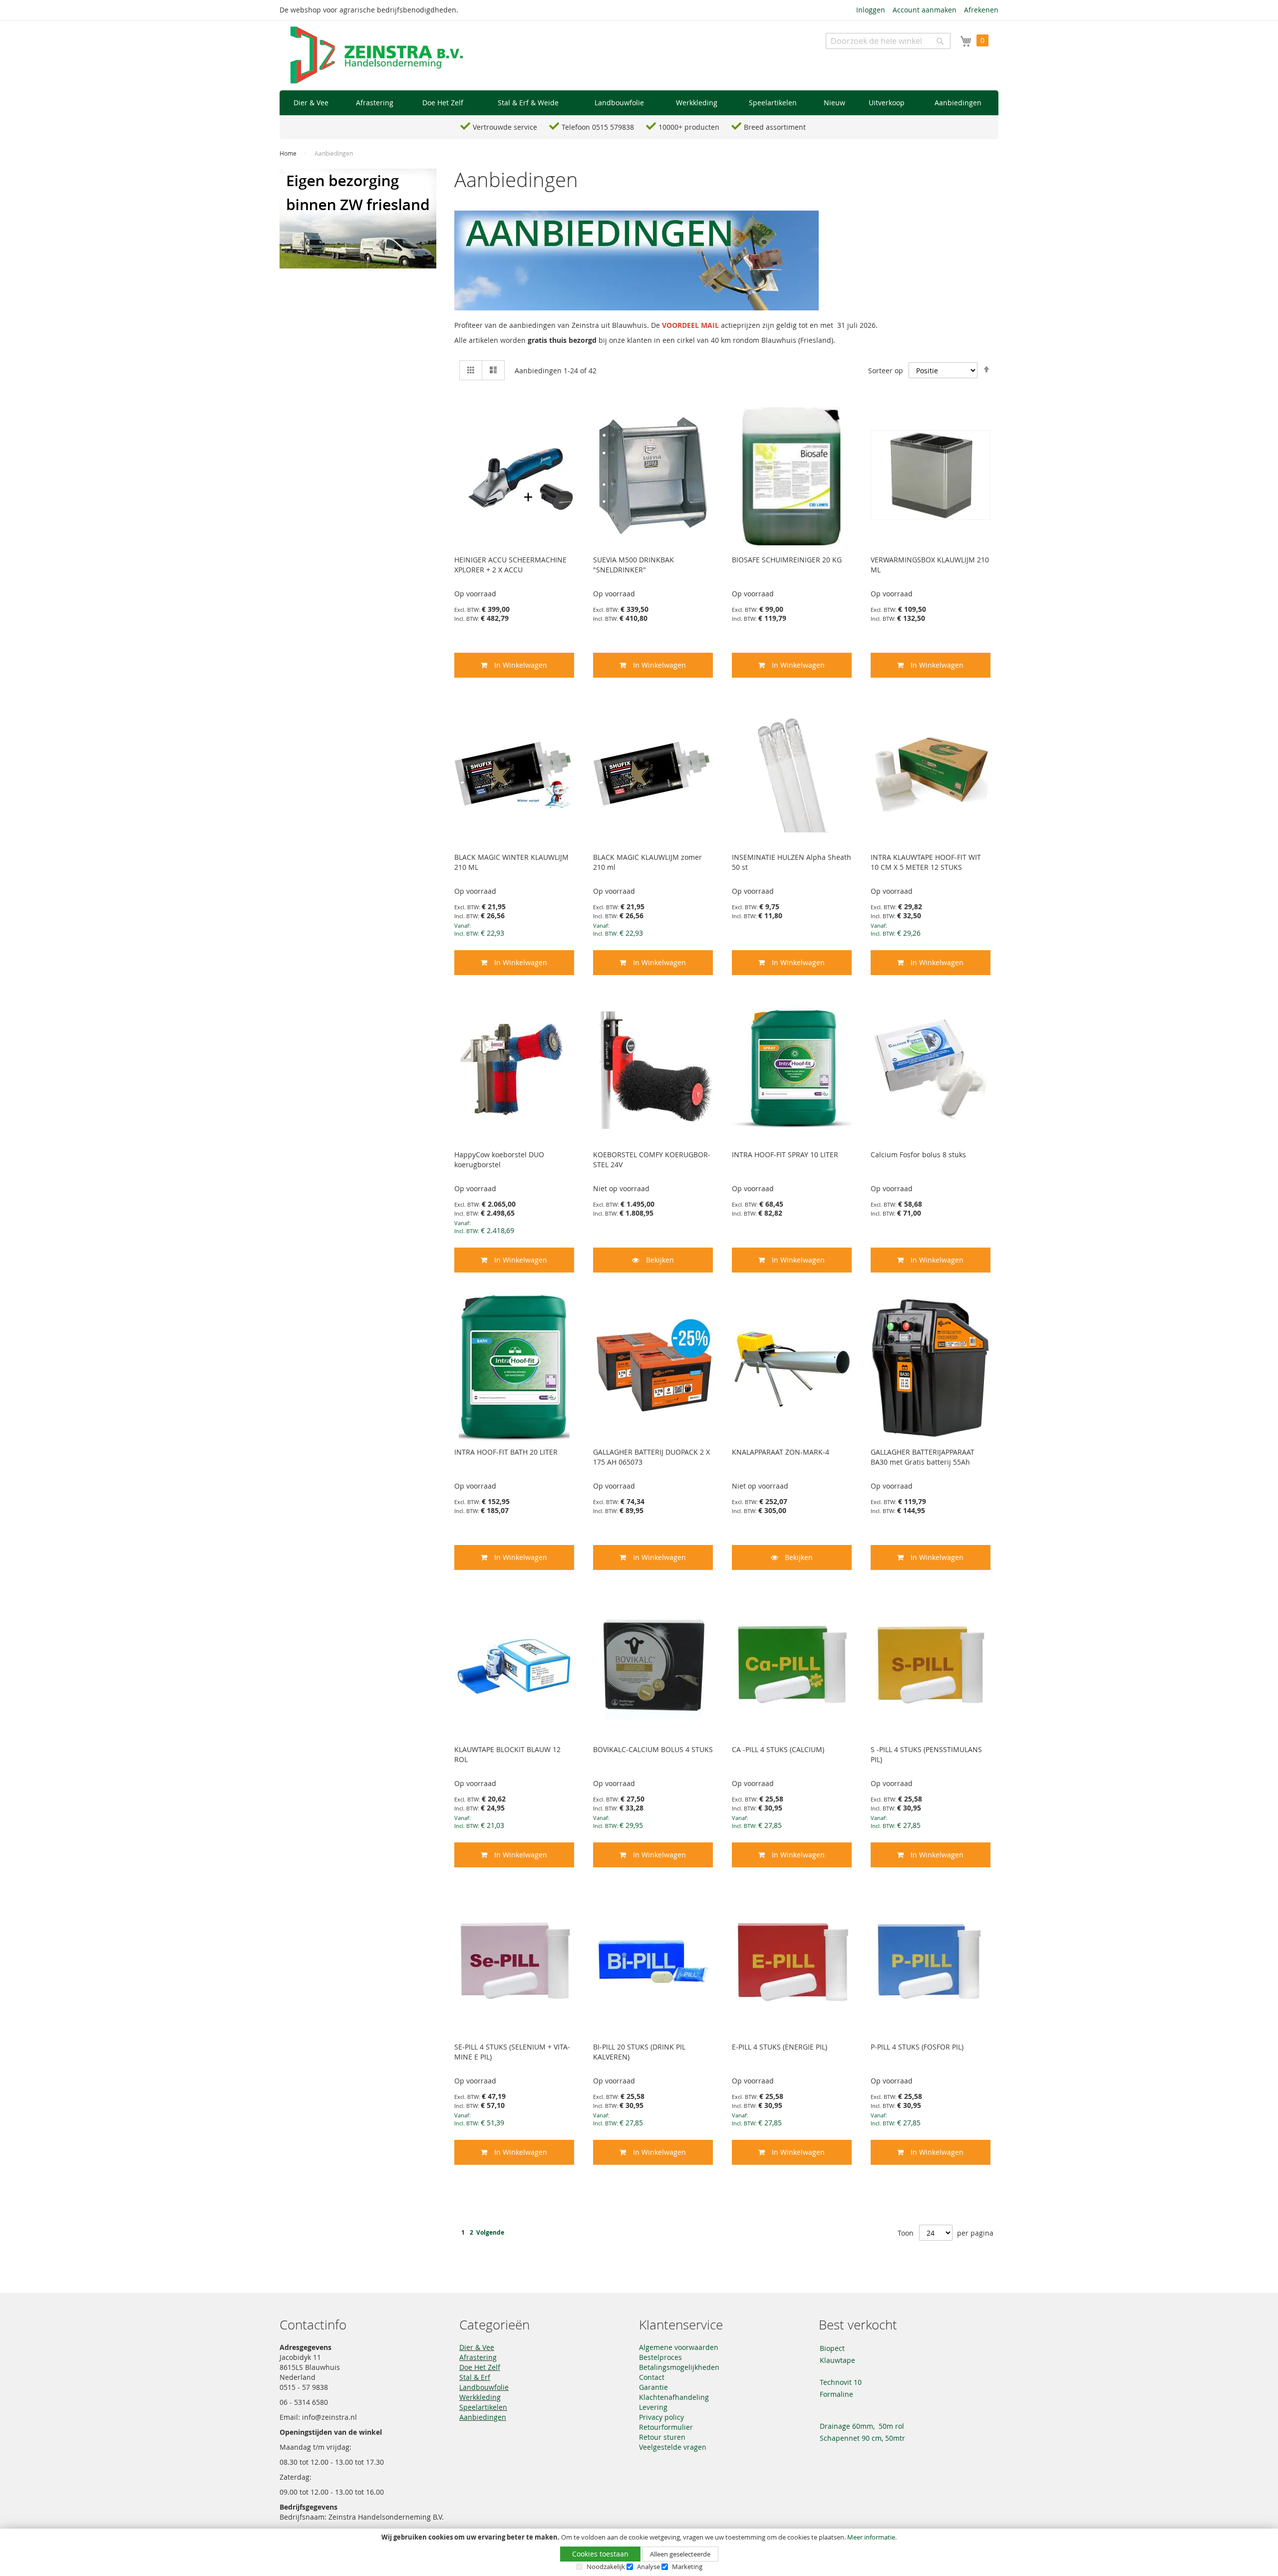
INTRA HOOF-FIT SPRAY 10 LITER (785, 1155)
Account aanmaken (925, 10)
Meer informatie (871, 2537)
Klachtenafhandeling (674, 2397)
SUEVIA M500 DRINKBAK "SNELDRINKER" (634, 565)
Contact (652, 2377)
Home (289, 153)
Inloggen (871, 10)
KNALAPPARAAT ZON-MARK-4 (781, 1452)
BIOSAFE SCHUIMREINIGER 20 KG (787, 560)
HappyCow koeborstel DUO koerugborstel (499, 1159)
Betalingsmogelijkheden (679, 2367)
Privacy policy (661, 2417)
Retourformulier (666, 2427)
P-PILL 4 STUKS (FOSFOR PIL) (917, 2047)
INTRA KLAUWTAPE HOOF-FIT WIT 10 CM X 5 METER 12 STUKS (926, 862)
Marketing (687, 2567)
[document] (639, 2552)
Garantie (653, 2387)
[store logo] (377, 55)
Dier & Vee (477, 2347)
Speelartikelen (483, 2407)
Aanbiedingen (483, 2417)
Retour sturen (662, 2437)
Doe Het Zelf (480, 2367)
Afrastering (478, 2357)
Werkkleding (480, 2397)
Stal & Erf (475, 2377)
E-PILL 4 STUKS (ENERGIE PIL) (780, 2047)
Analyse (648, 2567)
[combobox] (888, 41)
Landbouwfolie (484, 2387)
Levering (653, 2407)
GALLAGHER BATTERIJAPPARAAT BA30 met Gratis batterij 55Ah (923, 1457)
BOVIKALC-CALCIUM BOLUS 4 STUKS (653, 1749)
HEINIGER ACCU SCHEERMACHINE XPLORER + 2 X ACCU (510, 565)
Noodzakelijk (606, 2567)
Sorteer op (886, 371)
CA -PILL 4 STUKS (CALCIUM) (778, 1749)
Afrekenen (981, 10)
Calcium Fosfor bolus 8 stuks (918, 1155)
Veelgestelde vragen (673, 2447)
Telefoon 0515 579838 (598, 127)
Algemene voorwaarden (679, 2347)
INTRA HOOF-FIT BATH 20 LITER (506, 1452)
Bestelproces (660, 2357)
